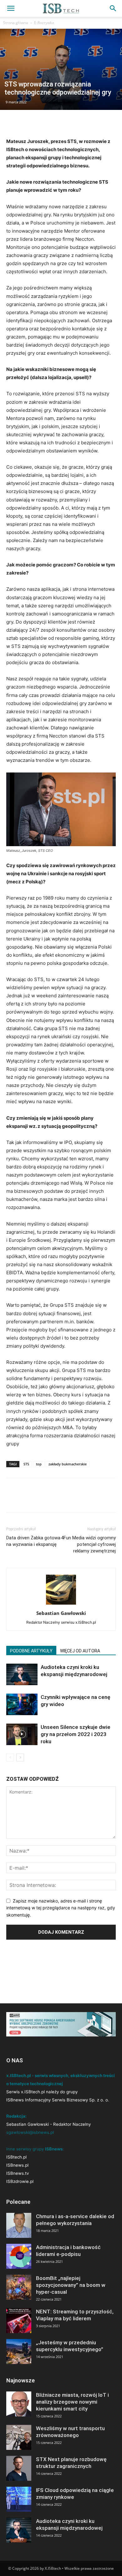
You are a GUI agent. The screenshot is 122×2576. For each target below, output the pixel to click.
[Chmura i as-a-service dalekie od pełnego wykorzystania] (19, 2225)
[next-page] (20, 1757)
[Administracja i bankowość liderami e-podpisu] (19, 2256)
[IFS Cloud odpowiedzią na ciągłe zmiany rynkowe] (19, 2499)
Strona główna (16, 23)
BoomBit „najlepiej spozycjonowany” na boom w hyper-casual (71, 2285)
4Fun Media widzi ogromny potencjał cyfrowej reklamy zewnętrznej (88, 1544)
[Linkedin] (41, 123)
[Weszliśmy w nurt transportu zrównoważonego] (19, 2437)
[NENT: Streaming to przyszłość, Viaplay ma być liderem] (19, 2321)
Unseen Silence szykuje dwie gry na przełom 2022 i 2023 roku (76, 1734)
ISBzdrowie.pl (20, 2181)
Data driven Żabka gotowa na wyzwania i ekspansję (33, 1541)
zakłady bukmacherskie (68, 1464)
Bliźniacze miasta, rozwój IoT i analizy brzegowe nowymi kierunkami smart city (72, 2402)
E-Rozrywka (44, 23)
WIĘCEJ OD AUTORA (80, 1651)
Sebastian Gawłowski (61, 1613)
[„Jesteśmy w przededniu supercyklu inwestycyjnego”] (19, 2351)
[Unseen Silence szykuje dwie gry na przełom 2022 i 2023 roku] (22, 1734)
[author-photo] (61, 1604)
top (39, 1464)
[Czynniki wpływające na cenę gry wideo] (22, 1704)
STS (26, 1464)
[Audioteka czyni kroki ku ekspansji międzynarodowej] (22, 1674)
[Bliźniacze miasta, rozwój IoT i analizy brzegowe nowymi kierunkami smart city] (19, 2404)
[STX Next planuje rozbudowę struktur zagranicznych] (19, 2468)
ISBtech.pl (16, 2157)
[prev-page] (10, 1757)
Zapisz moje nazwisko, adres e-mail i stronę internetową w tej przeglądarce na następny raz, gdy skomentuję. (61, 1908)
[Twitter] (27, 123)
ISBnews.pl (17, 2165)
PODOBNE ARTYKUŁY (31, 1651)
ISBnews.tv (18, 2173)
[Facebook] (13, 123)
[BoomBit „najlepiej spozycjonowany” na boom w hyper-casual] (19, 2287)
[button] (11, 8)
